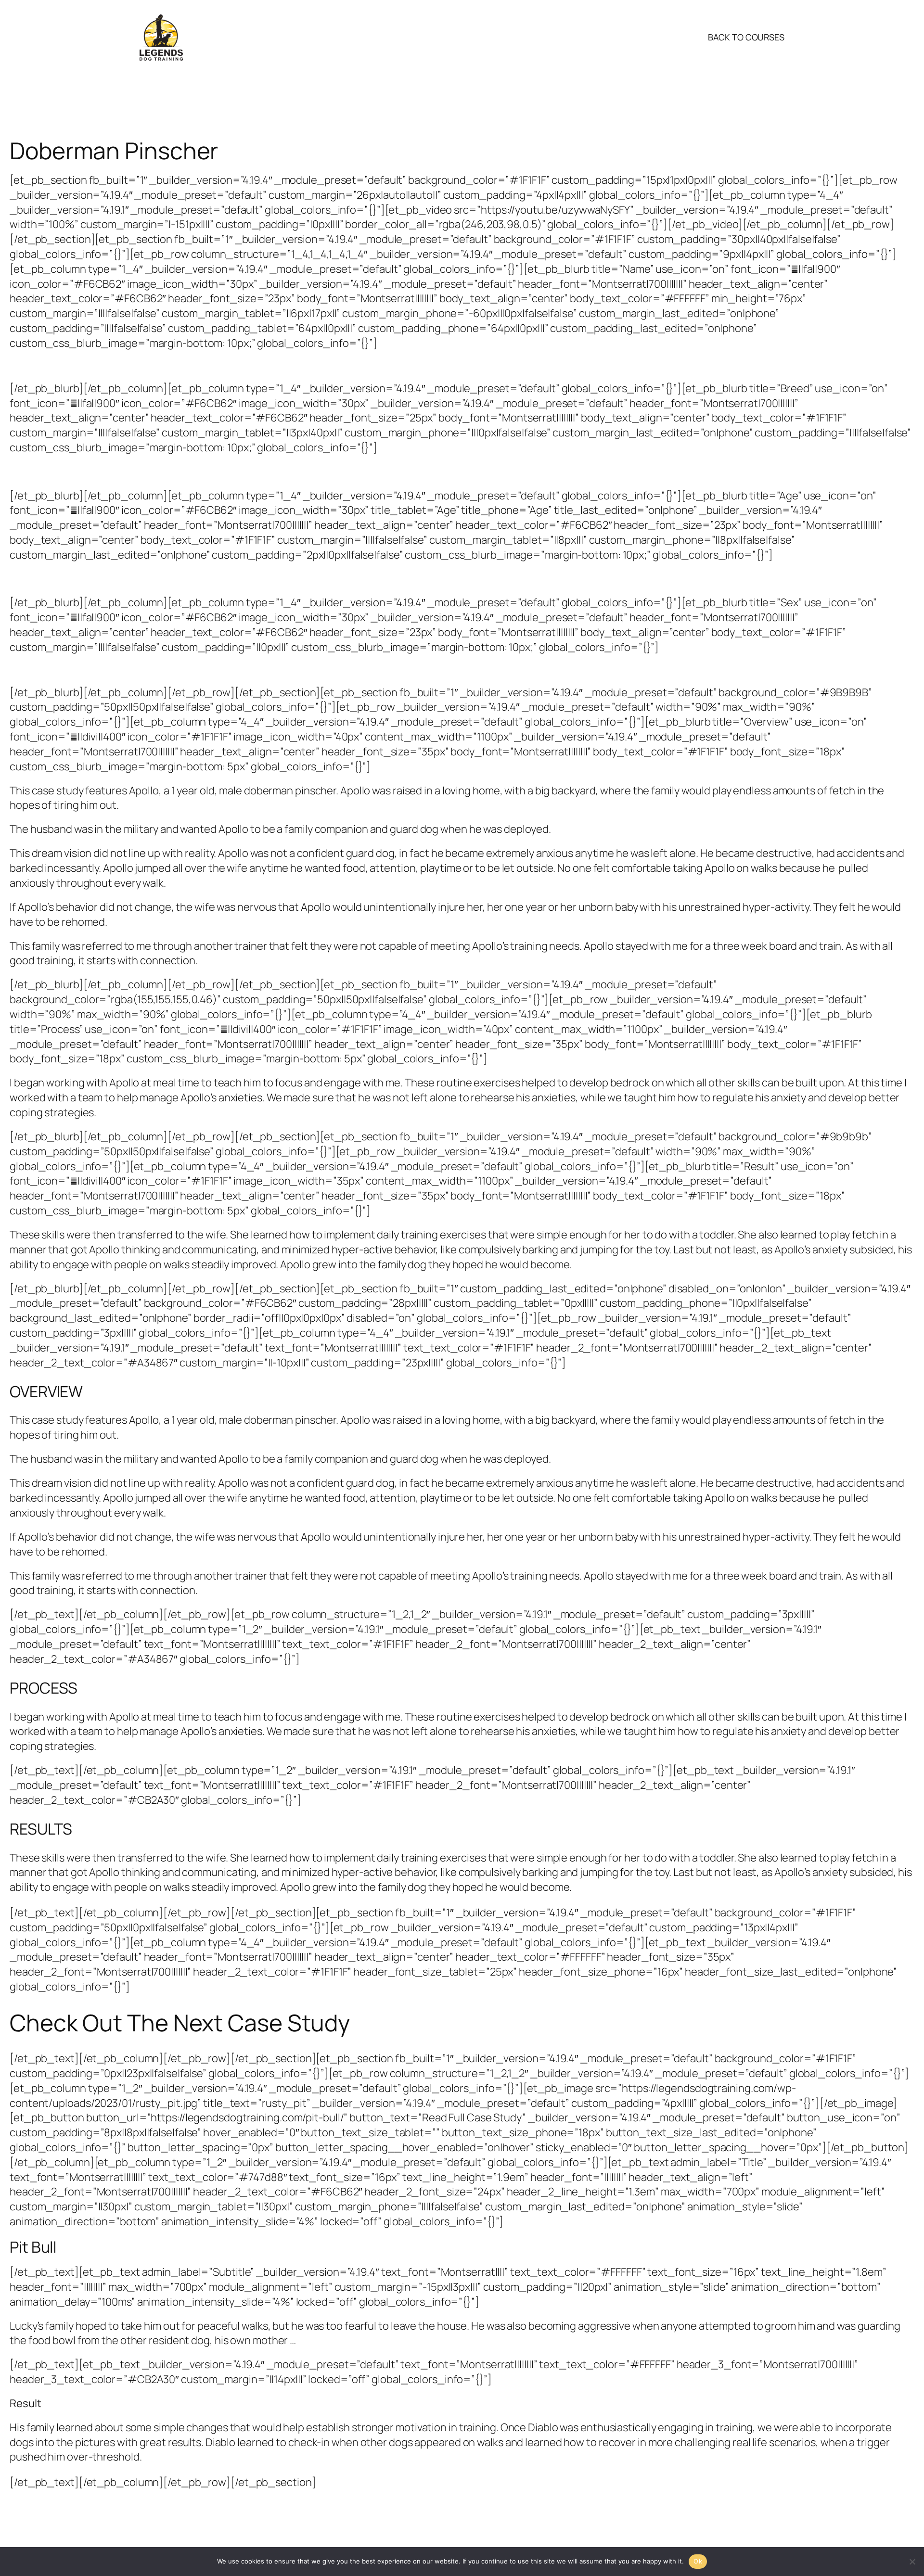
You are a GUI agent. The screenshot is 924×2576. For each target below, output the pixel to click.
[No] (912, 2562)
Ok (698, 2561)
